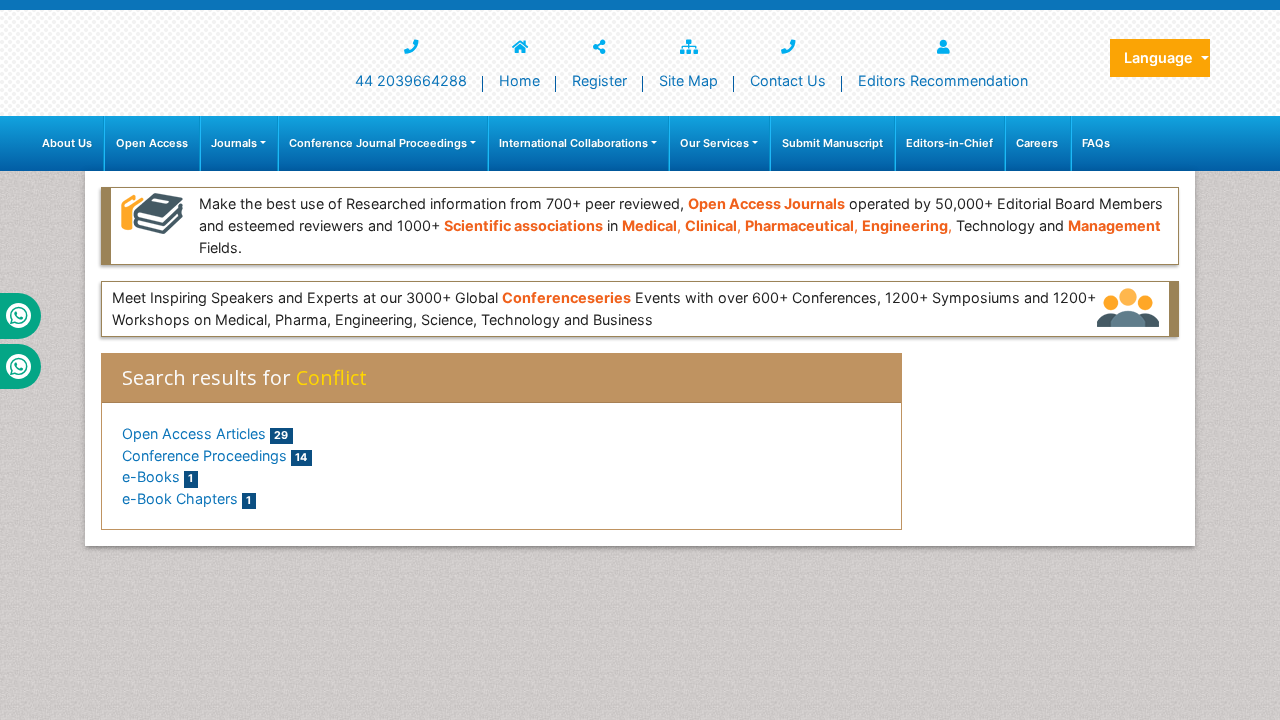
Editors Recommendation (943, 80)
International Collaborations (573, 143)
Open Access (152, 143)
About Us (67, 143)
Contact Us (788, 80)
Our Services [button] (714, 143)
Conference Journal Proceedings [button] (378, 143)
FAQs (1096, 143)
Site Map (688, 80)
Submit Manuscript (832, 143)
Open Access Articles (205, 433)
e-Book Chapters (186, 498)
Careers (1037, 143)
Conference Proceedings (214, 455)
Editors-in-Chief (949, 143)
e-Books (157, 476)
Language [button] (1160, 57)
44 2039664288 (411, 80)
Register (599, 80)
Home (519, 80)
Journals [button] (234, 143)
